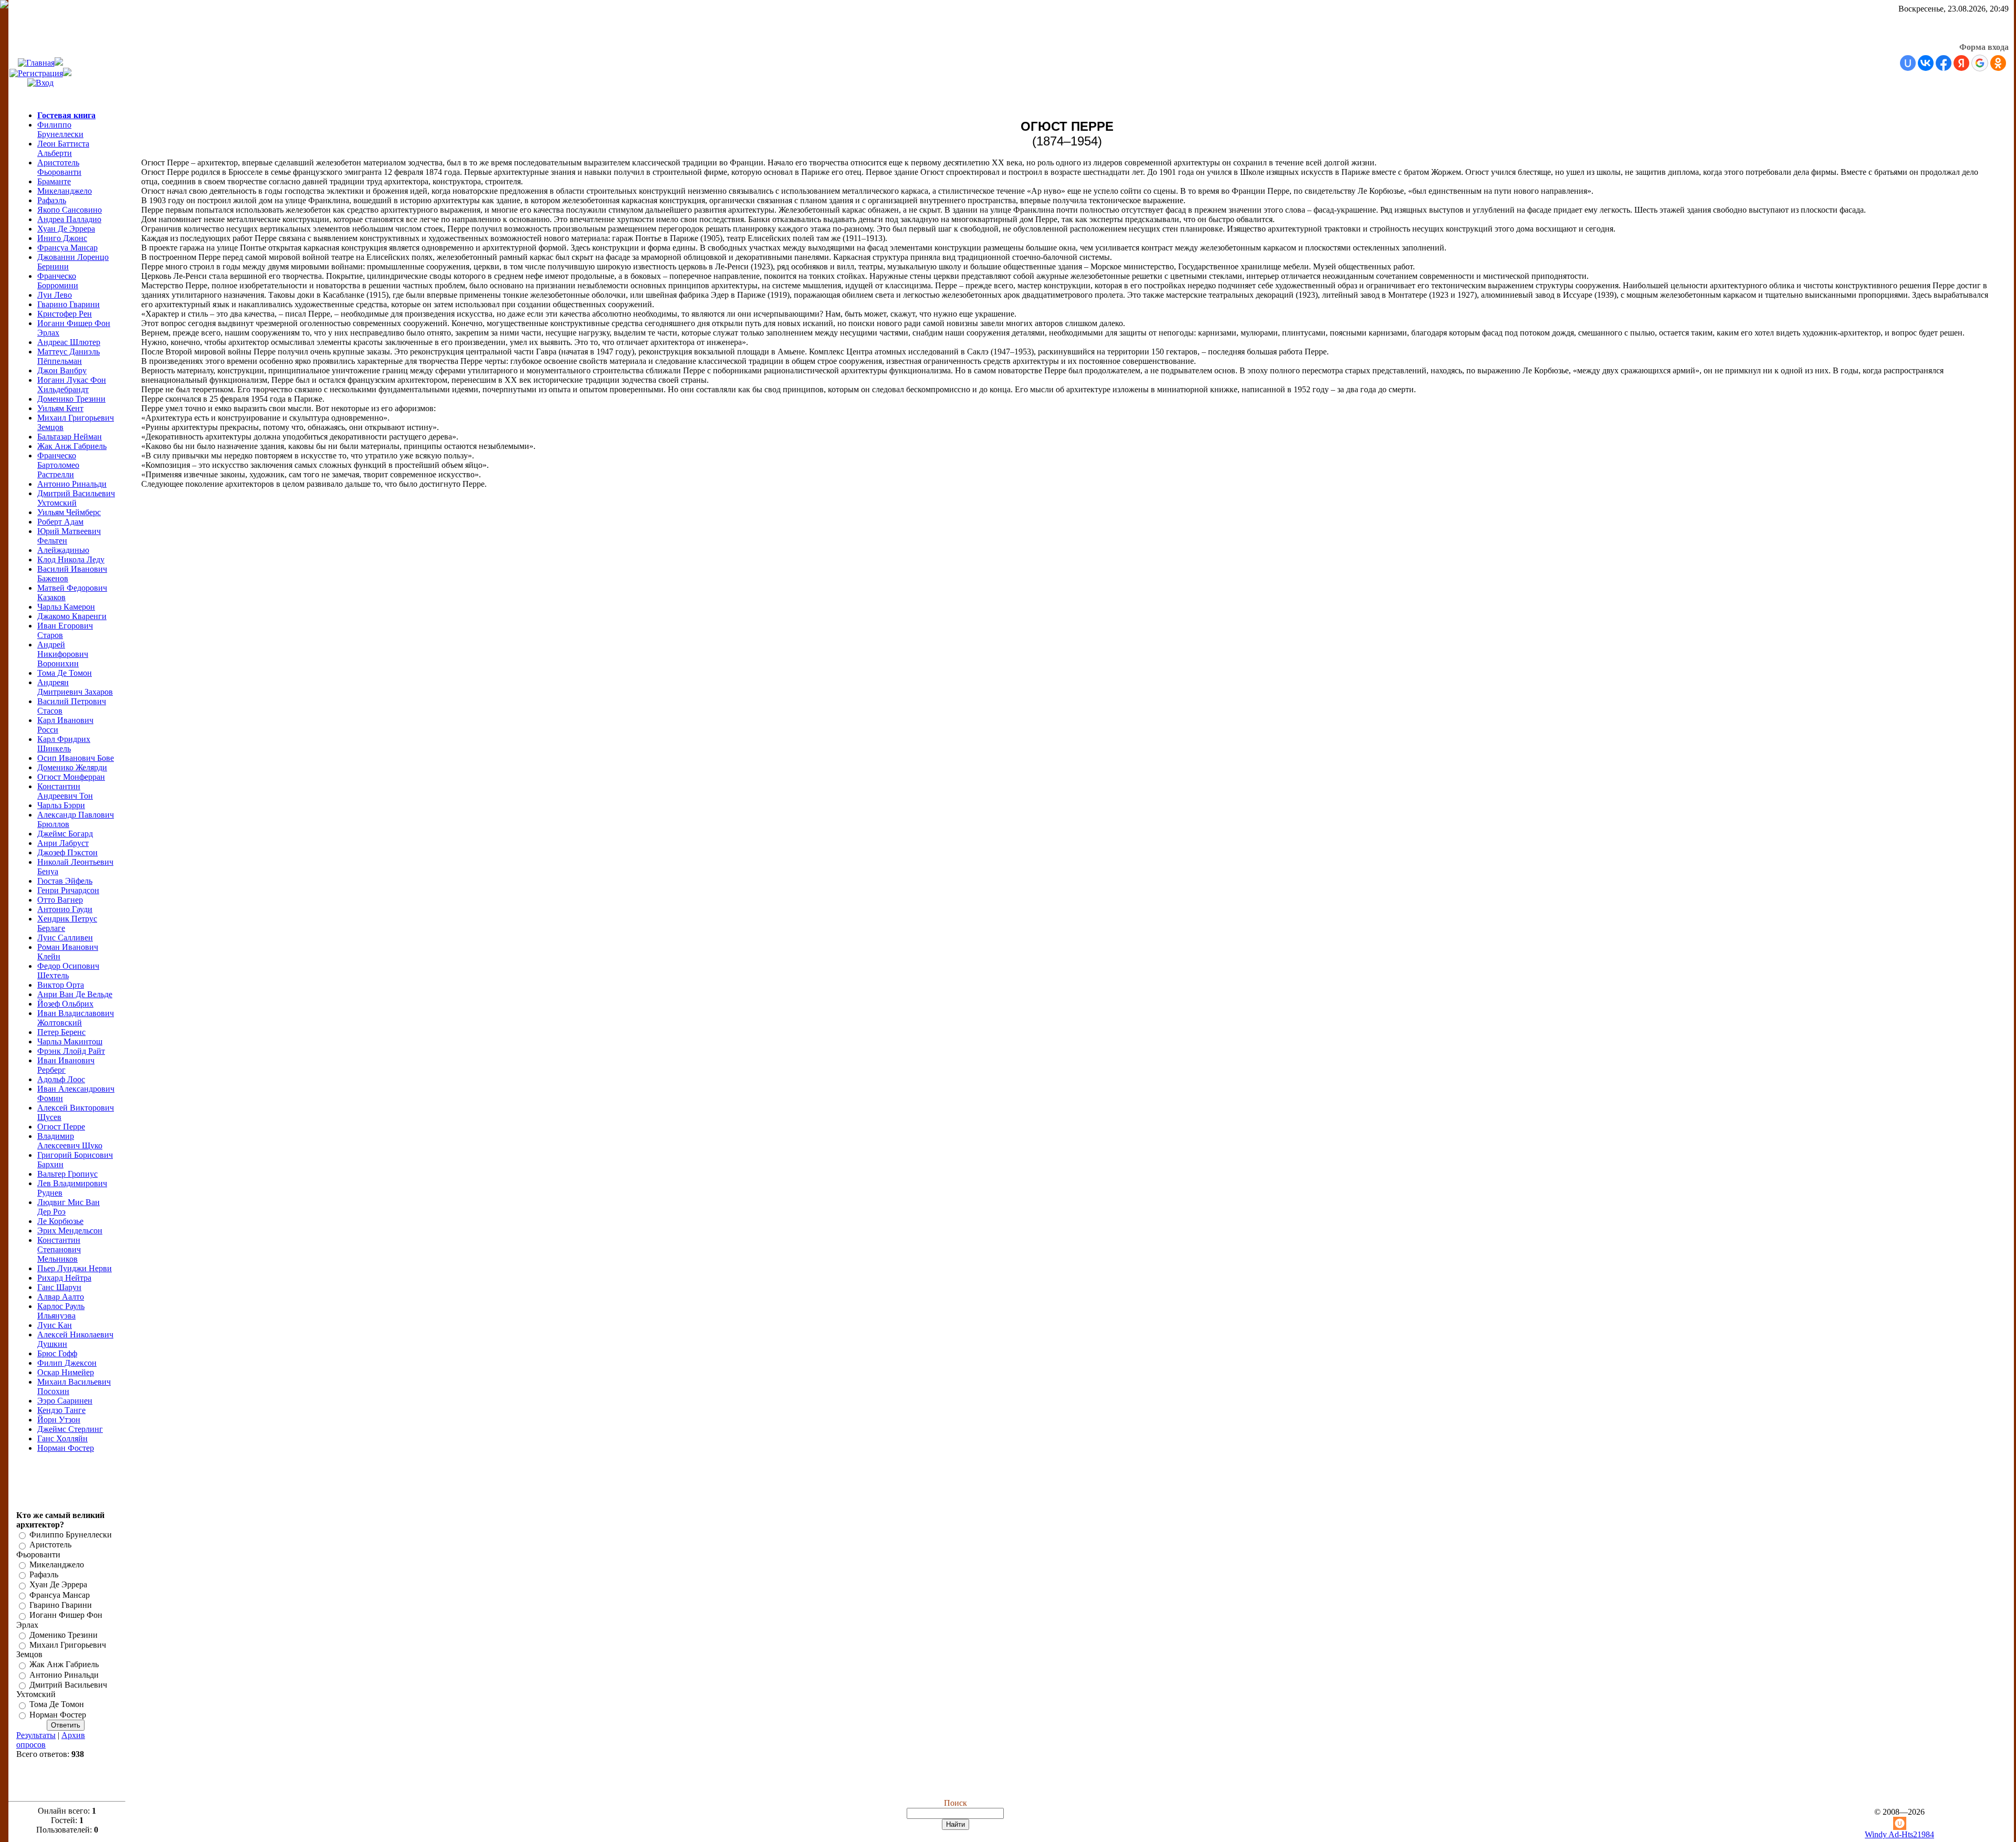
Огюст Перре (61, 1127)
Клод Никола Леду (71, 559)
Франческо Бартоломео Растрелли (58, 465)
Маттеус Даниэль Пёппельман (69, 356)
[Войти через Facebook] (1944, 63)
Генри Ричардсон (68, 890)
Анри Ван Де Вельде (75, 994)
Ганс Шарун (59, 1287)
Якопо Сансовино (70, 210)
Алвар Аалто (61, 1297)
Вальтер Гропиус (67, 1174)
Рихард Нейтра (64, 1278)
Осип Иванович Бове (76, 758)
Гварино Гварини (69, 304)
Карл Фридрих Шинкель (64, 744)
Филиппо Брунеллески (60, 129)
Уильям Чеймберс (69, 512)
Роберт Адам (60, 522)
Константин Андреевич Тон (65, 791)
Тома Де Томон (65, 673)
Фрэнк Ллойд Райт (71, 1051)
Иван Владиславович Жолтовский (76, 1018)
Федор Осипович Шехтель (68, 971)
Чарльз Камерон (66, 607)
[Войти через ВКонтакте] (1926, 63)
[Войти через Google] (1980, 63)
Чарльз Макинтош (70, 1042)
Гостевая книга (66, 115)
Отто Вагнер (60, 900)
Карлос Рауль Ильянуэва (61, 1311)
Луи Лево (55, 295)
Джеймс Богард (65, 834)
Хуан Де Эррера (66, 229)
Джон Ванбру (62, 370)
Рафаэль (52, 200)
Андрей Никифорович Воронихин (63, 654)
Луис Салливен (65, 938)
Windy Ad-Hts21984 (1899, 1834)
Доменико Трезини (71, 399)
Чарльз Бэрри (61, 805)
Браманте (54, 181)
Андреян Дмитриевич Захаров (75, 687)
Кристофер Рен (65, 314)
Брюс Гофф (57, 1353)
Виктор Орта (61, 985)
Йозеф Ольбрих (65, 1004)
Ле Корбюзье (60, 1221)
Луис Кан (55, 1325)
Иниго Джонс (62, 238)
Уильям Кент (60, 408)
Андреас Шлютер (69, 342)
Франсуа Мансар (67, 248)
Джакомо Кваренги (72, 616)
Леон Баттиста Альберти (63, 148)
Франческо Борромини (58, 281)
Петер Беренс (61, 1032)
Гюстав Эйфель (65, 881)
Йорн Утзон (59, 1420)
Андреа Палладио (69, 219)
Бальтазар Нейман (70, 437)
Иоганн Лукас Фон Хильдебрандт (72, 385)
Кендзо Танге (61, 1410)
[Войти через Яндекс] (1961, 63)
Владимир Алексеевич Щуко (70, 1141)
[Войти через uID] (1908, 63)
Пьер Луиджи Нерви (75, 1268)
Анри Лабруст (63, 843)
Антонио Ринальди (72, 484)
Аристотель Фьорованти (59, 167)
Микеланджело (65, 191)
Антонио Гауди (65, 909)
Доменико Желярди (72, 767)
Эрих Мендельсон (70, 1231)
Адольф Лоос (61, 1079)
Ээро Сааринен (65, 1401)
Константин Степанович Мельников (59, 1249)
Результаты (36, 1735)
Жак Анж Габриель (72, 446)
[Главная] (36, 63)
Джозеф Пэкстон (67, 852)
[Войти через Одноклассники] (1998, 63)
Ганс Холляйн (62, 1438)
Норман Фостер (66, 1448)
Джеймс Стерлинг (70, 1429)
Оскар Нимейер (66, 1372)
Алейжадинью (63, 550)
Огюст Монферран (71, 777)
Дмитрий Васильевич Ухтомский (76, 498)
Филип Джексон (67, 1363)
